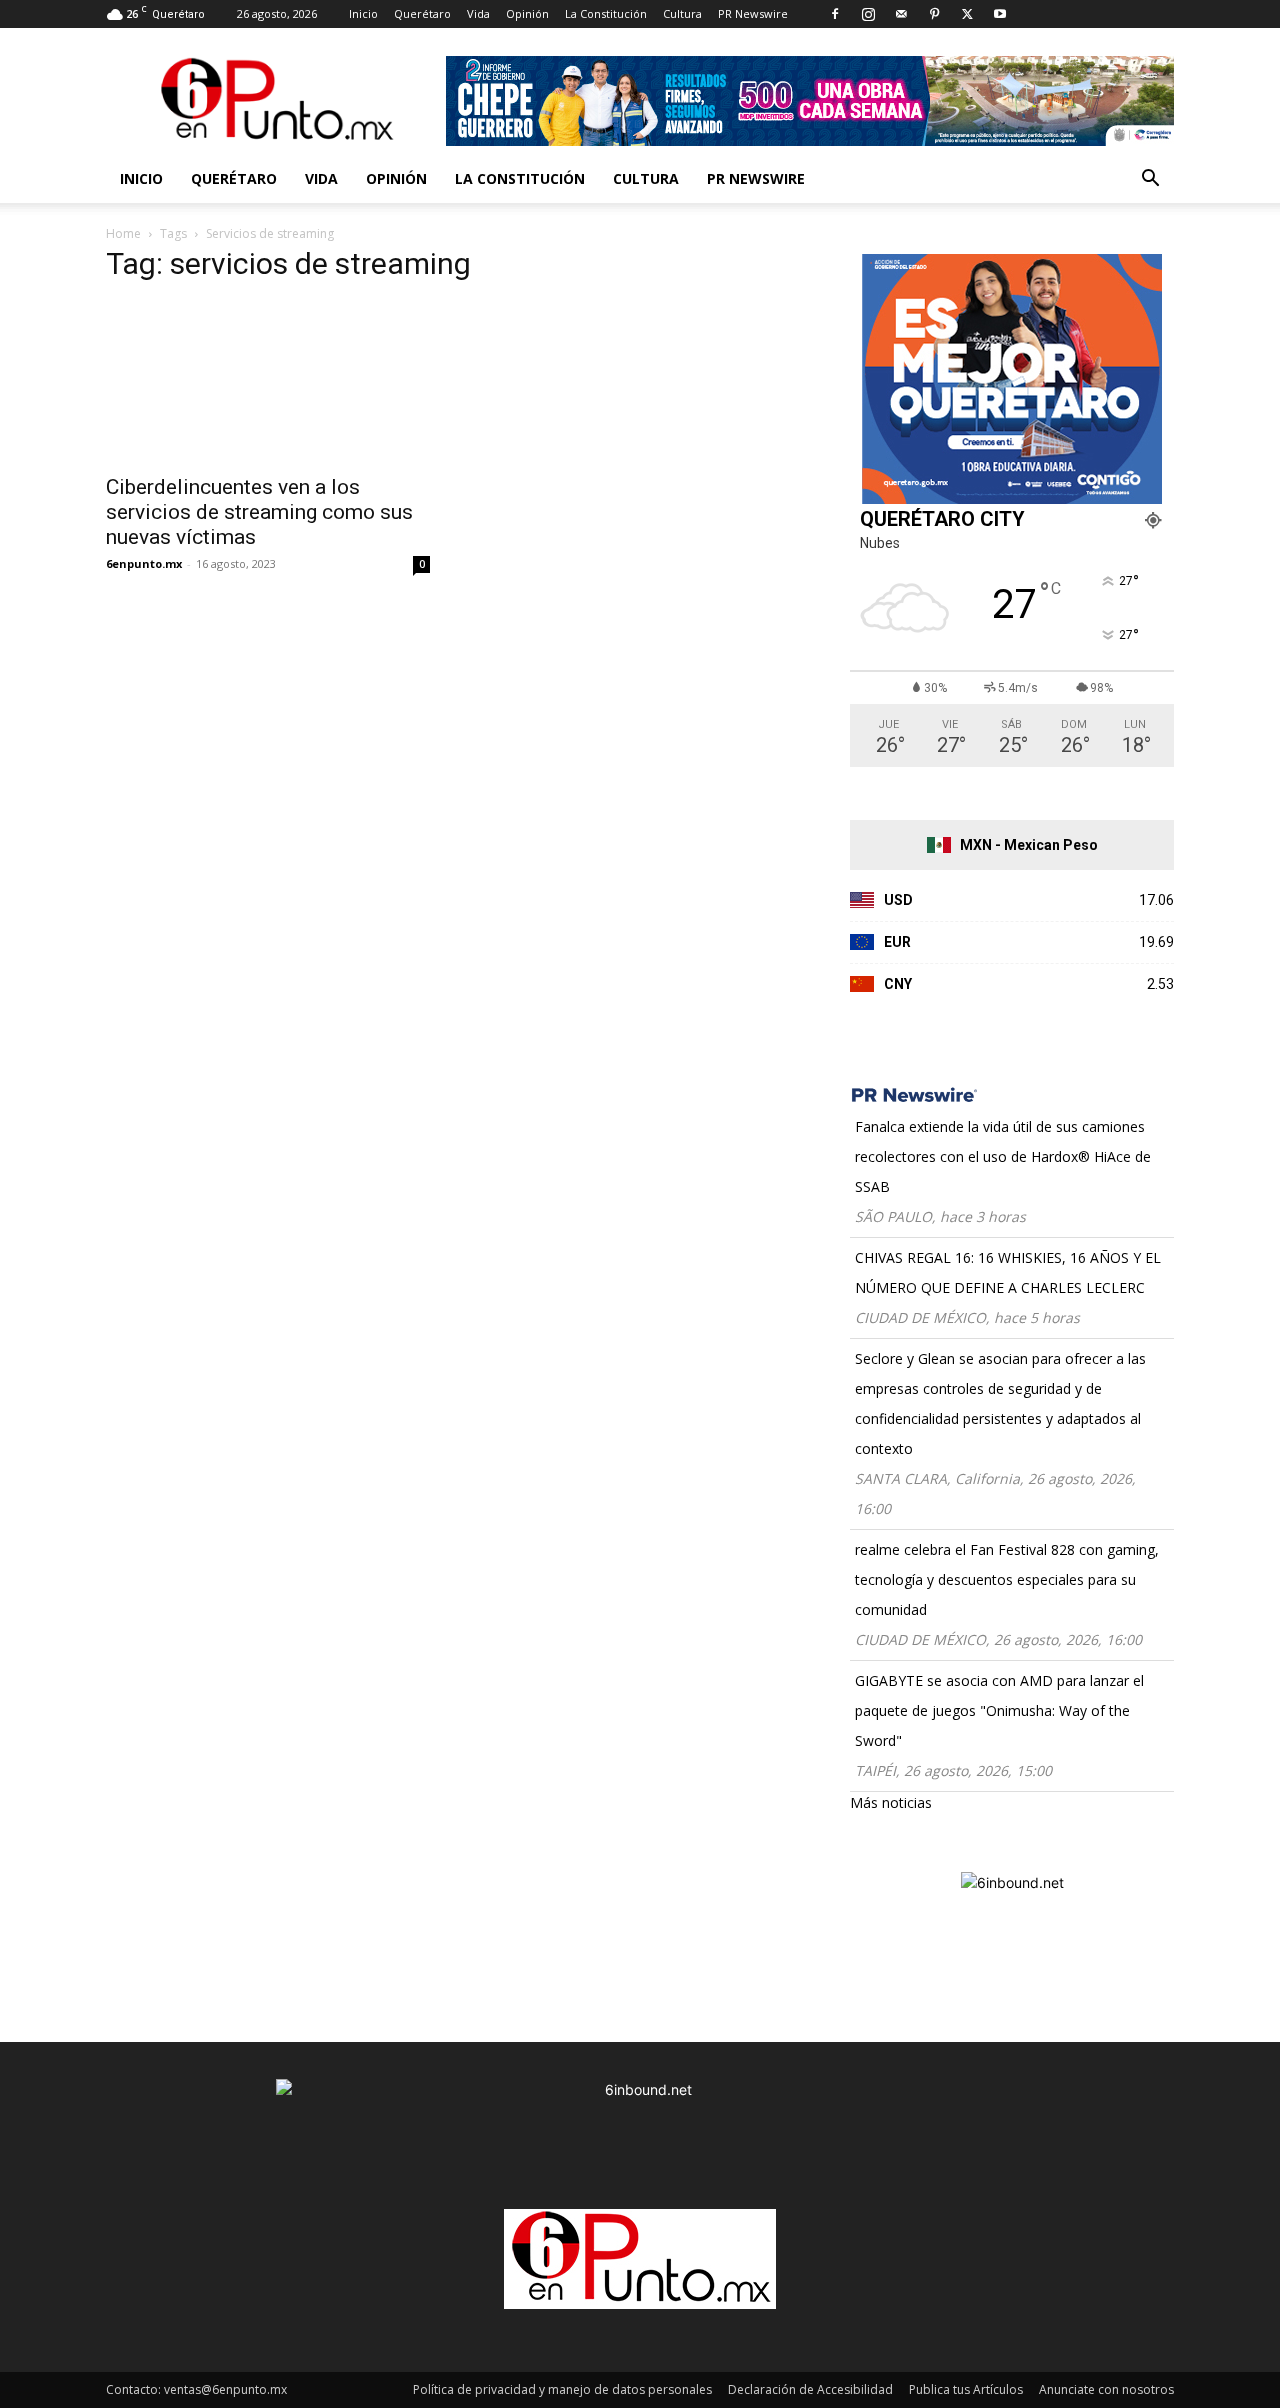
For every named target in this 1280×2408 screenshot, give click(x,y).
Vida (478, 13)
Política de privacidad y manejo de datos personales (562, 2389)
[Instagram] (868, 14)
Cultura (682, 13)
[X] (967, 14)
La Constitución (606, 13)
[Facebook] (835, 14)
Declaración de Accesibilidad (810, 2389)
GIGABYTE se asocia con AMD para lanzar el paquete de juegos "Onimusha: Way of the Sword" (999, 1710)
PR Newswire (753, 13)
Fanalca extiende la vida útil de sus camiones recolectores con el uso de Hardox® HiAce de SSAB (1003, 1156)
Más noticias (891, 1802)
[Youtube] (1000, 14)
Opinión (527, 13)
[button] (1150, 180)
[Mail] (901, 14)
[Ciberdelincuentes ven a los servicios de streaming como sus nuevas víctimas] (268, 382)
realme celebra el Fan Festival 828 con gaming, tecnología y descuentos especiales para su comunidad (1007, 1579)
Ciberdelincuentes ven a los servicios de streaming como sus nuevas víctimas (259, 512)
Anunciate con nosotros (1106, 2389)
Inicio (363, 13)
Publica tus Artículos (966, 2389)
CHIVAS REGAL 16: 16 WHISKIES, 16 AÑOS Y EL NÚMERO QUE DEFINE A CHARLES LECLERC (1008, 1272)
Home (123, 233)
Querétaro (422, 13)
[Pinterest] (934, 14)
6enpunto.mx (144, 563)
